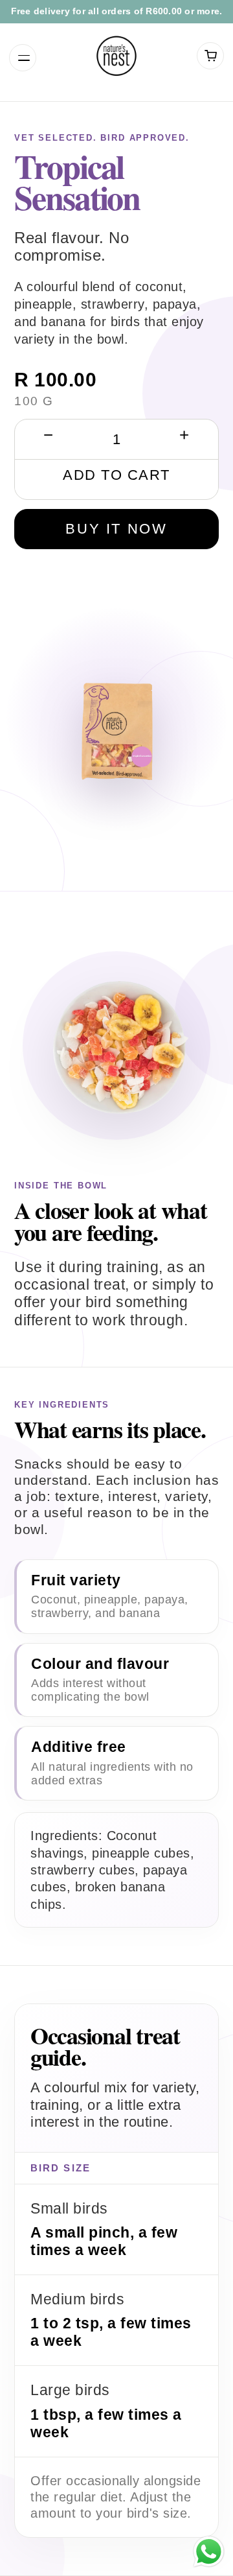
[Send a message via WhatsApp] (209, 2552)
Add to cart (116, 475)
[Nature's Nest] (116, 56)
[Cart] (210, 56)
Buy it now (116, 529)
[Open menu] (23, 58)
